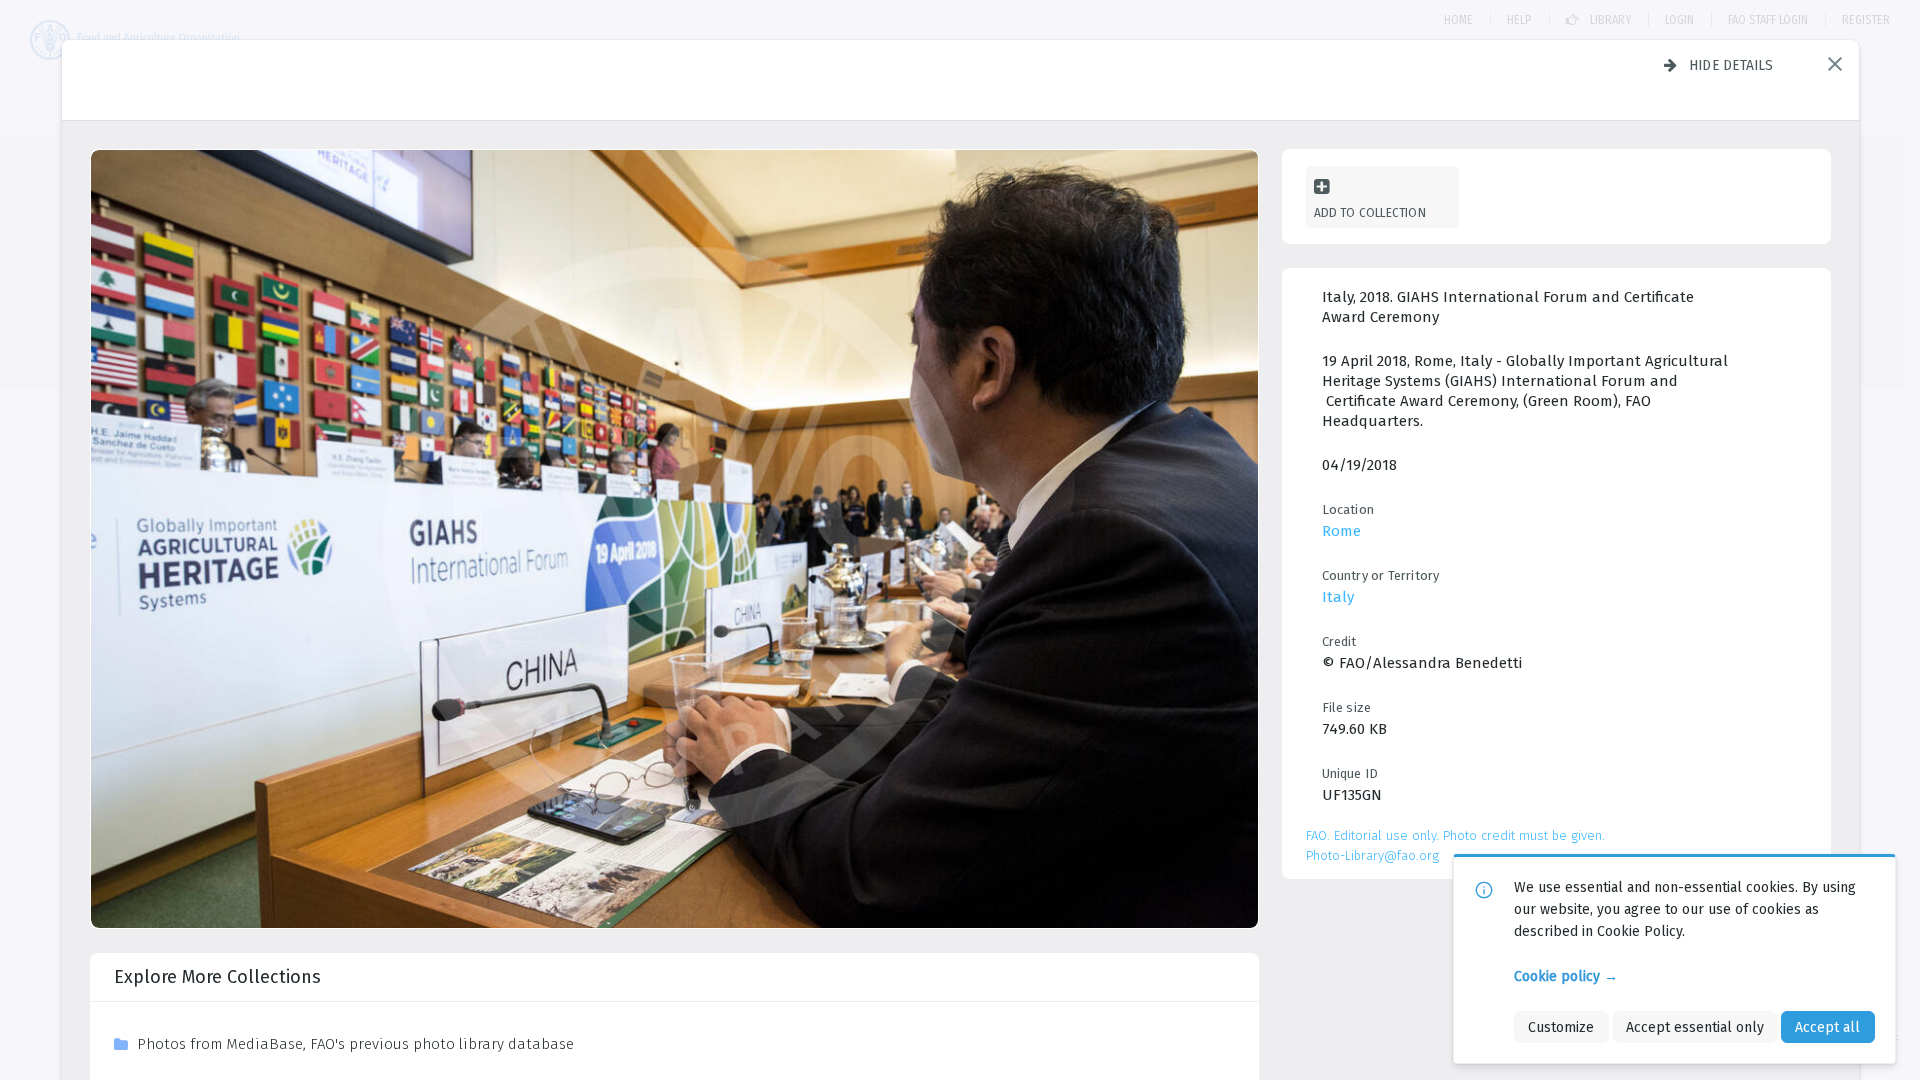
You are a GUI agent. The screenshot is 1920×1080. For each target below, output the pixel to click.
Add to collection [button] (1370, 212)
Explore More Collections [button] (217, 977)
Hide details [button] (1731, 65)
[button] (1835, 64)
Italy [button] (1338, 597)
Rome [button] (1341, 531)
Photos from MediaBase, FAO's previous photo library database (355, 1044)
